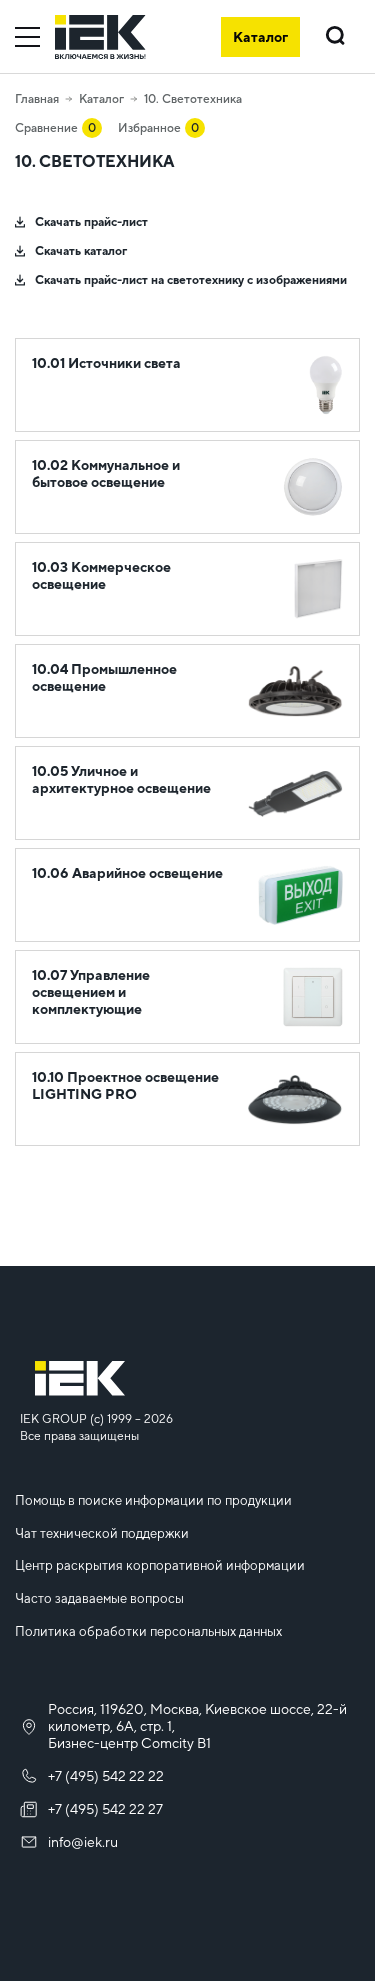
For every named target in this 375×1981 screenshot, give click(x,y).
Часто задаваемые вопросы (99, 1598)
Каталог (101, 99)
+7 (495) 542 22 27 (105, 1809)
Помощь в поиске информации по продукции (153, 1500)
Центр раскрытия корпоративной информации (160, 1565)
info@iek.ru (83, 1842)
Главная (37, 99)
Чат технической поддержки (102, 1533)
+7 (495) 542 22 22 (106, 1776)
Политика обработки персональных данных (148, 1631)
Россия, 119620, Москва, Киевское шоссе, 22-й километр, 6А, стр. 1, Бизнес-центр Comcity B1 (197, 1726)
